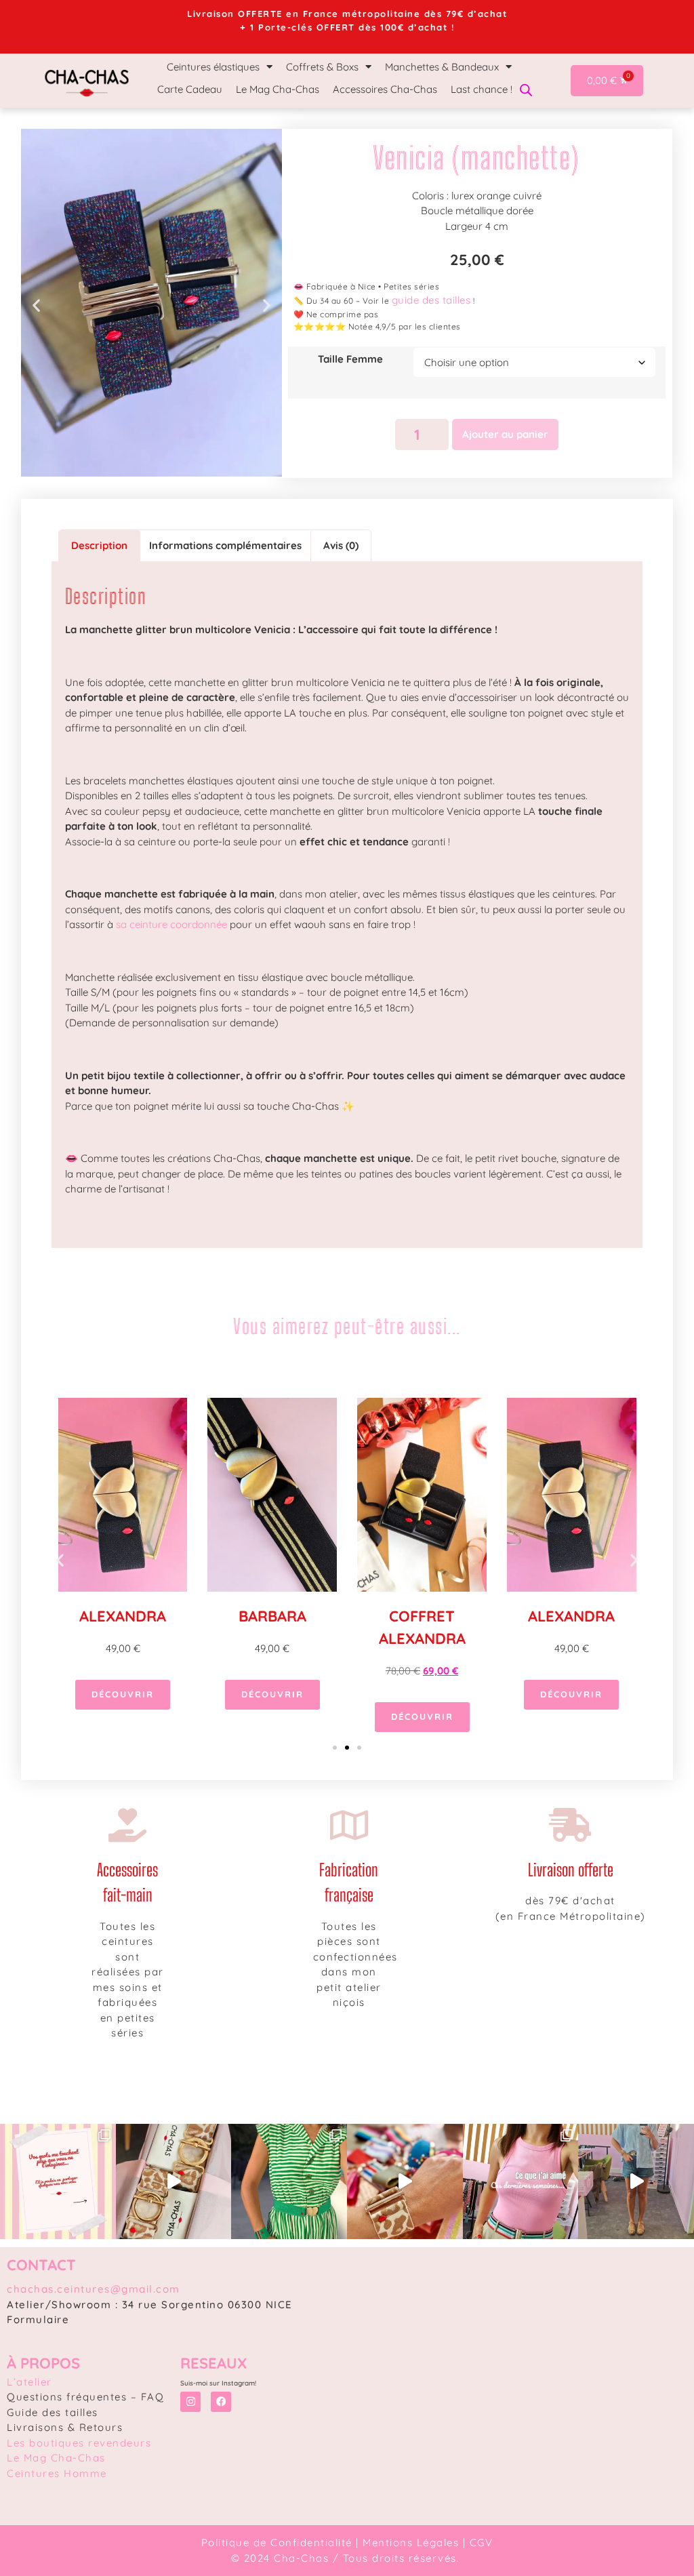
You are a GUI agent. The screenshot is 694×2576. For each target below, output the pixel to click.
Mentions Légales (411, 2542)
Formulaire (38, 2319)
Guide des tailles (53, 2412)
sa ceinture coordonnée (171, 924)
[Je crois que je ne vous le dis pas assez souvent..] (58, 2182)
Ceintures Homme (57, 2473)
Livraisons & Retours (65, 2427)
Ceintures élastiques (213, 67)
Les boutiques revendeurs (79, 2443)
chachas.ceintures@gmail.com (94, 2289)
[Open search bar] (526, 89)
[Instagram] (190, 2402)
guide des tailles (431, 300)
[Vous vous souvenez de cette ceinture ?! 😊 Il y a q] (289, 2182)
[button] (36, 305)
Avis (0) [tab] (341, 545)
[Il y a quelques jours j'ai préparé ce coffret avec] (174, 2182)
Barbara (272, 1616)
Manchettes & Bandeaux (442, 67)
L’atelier (29, 2382)
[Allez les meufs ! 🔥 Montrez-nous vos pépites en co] (636, 2182)
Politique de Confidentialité (277, 2542)
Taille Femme (350, 359)
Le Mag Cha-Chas (278, 89)
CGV (482, 2542)
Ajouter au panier (505, 434)
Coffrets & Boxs (322, 67)
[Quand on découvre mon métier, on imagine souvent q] (405, 2182)
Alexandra (123, 1616)
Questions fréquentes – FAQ (85, 2397)
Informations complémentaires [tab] (225, 545)
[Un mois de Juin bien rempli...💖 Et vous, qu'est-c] (521, 2182)
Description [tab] (99, 545)
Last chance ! (482, 89)
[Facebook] (221, 2402)
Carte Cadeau (190, 89)
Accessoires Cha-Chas (385, 89)
